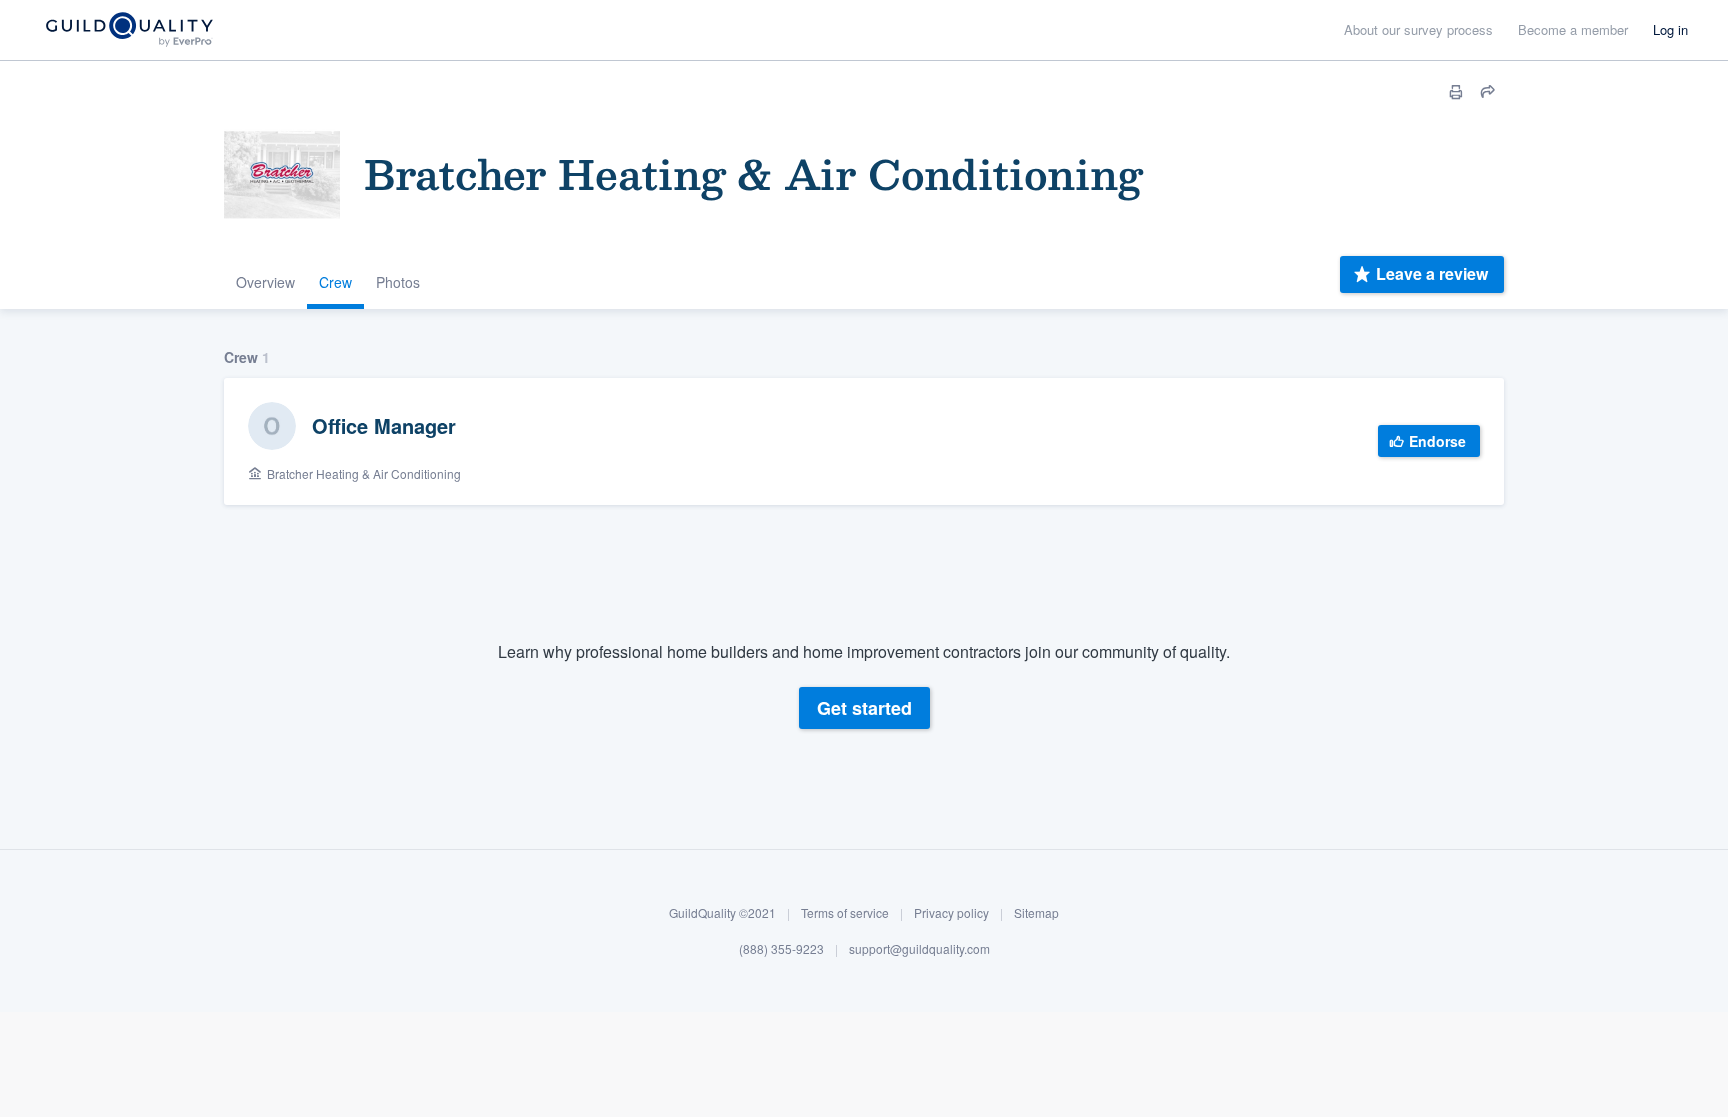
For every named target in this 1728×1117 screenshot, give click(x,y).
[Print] (1456, 92)
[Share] (1488, 92)
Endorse (1437, 441)
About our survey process (1418, 29)
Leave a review (1432, 273)
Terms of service (845, 912)
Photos (398, 282)
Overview (265, 282)
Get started (864, 708)
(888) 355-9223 (781, 948)
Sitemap (1036, 912)
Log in (1670, 29)
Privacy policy (951, 912)
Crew (335, 282)
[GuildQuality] (128, 30)
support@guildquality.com (919, 948)
